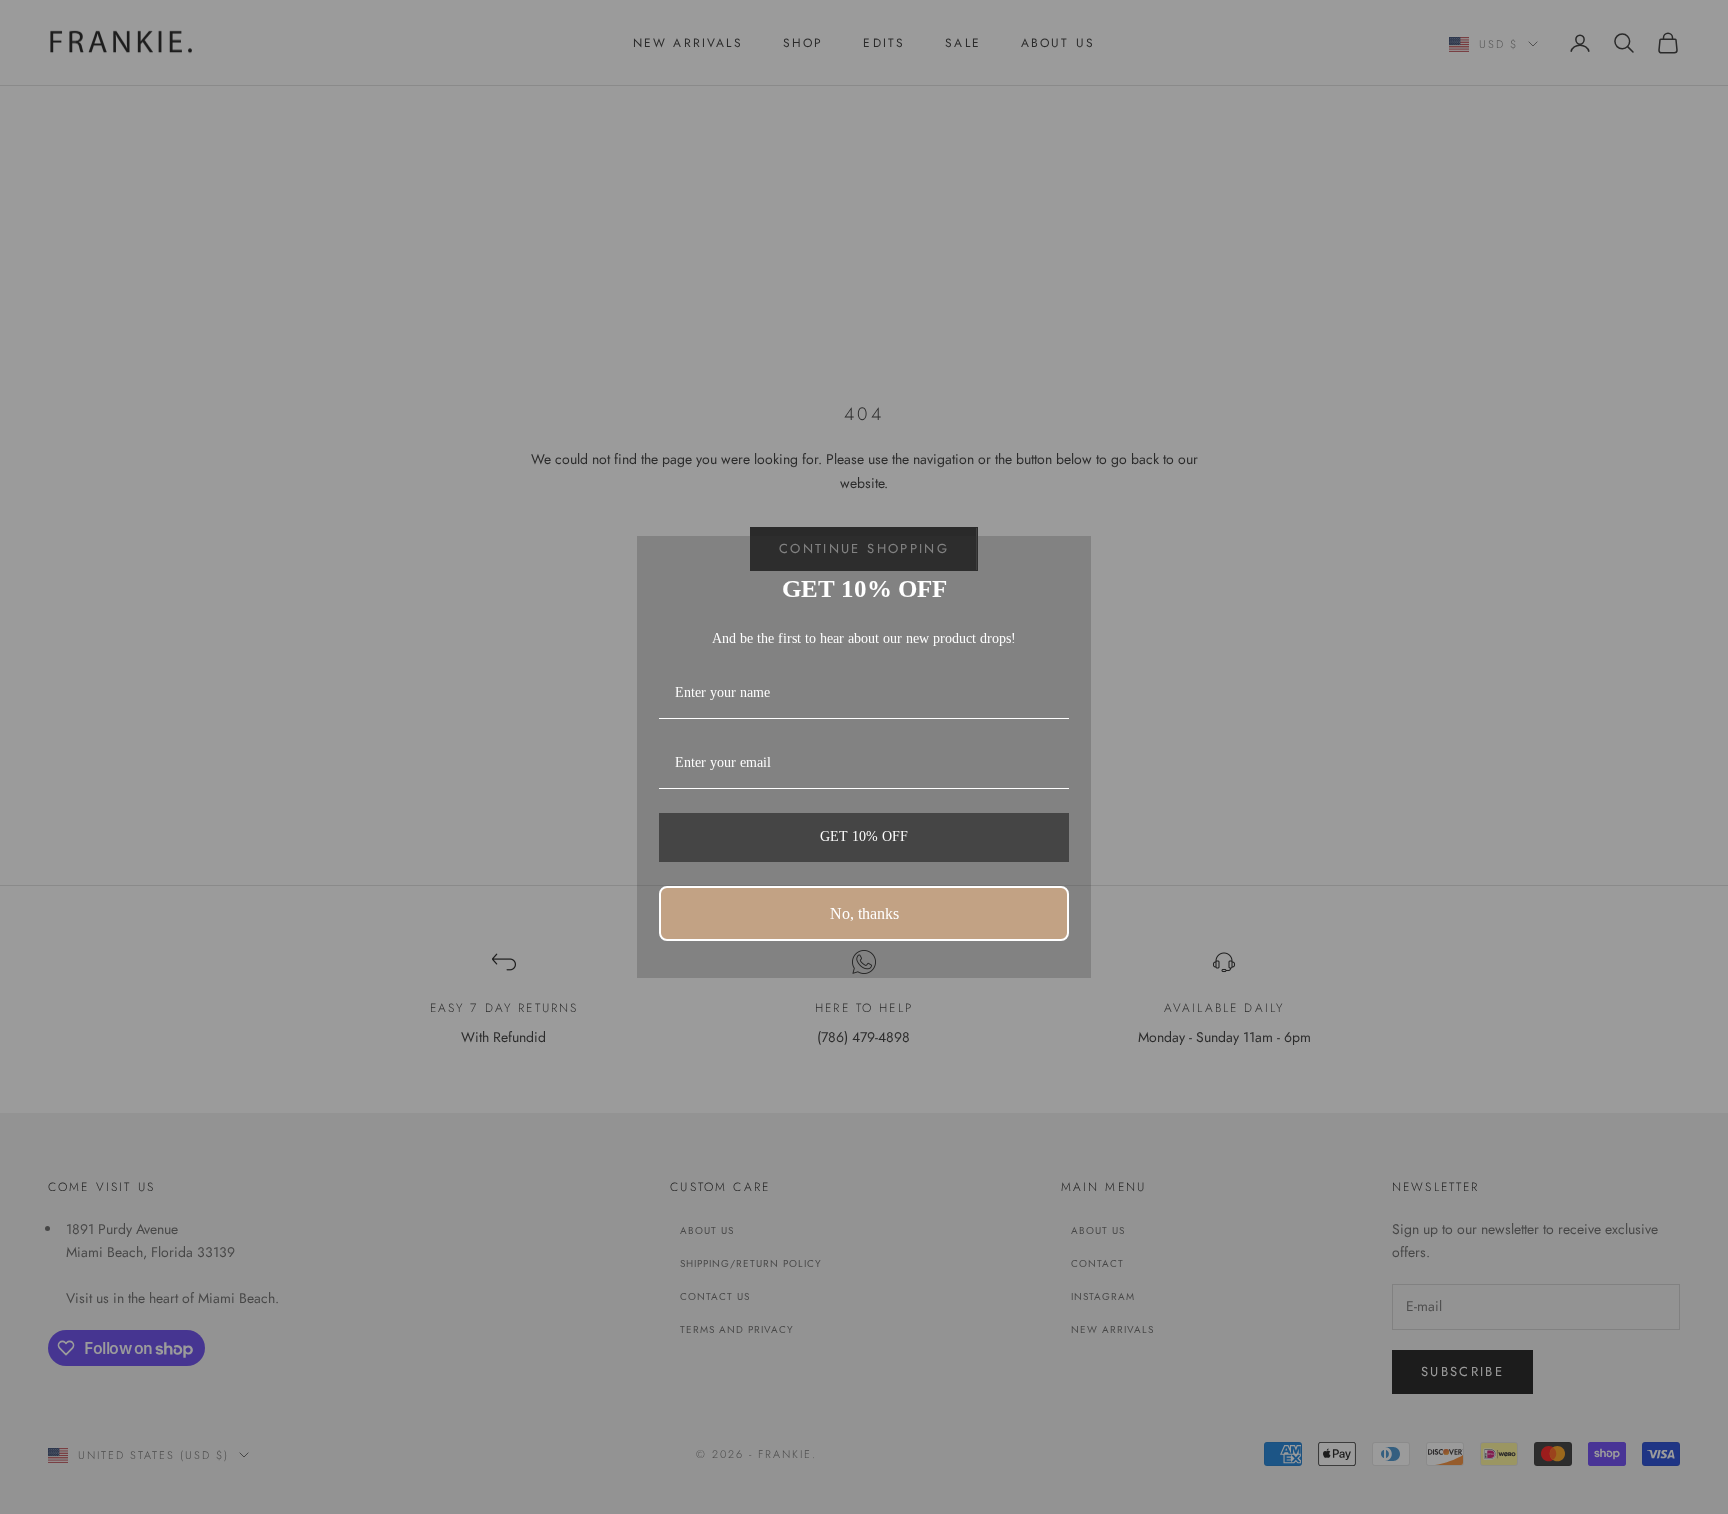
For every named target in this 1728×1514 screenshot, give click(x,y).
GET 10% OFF (864, 836)
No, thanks (864, 913)
